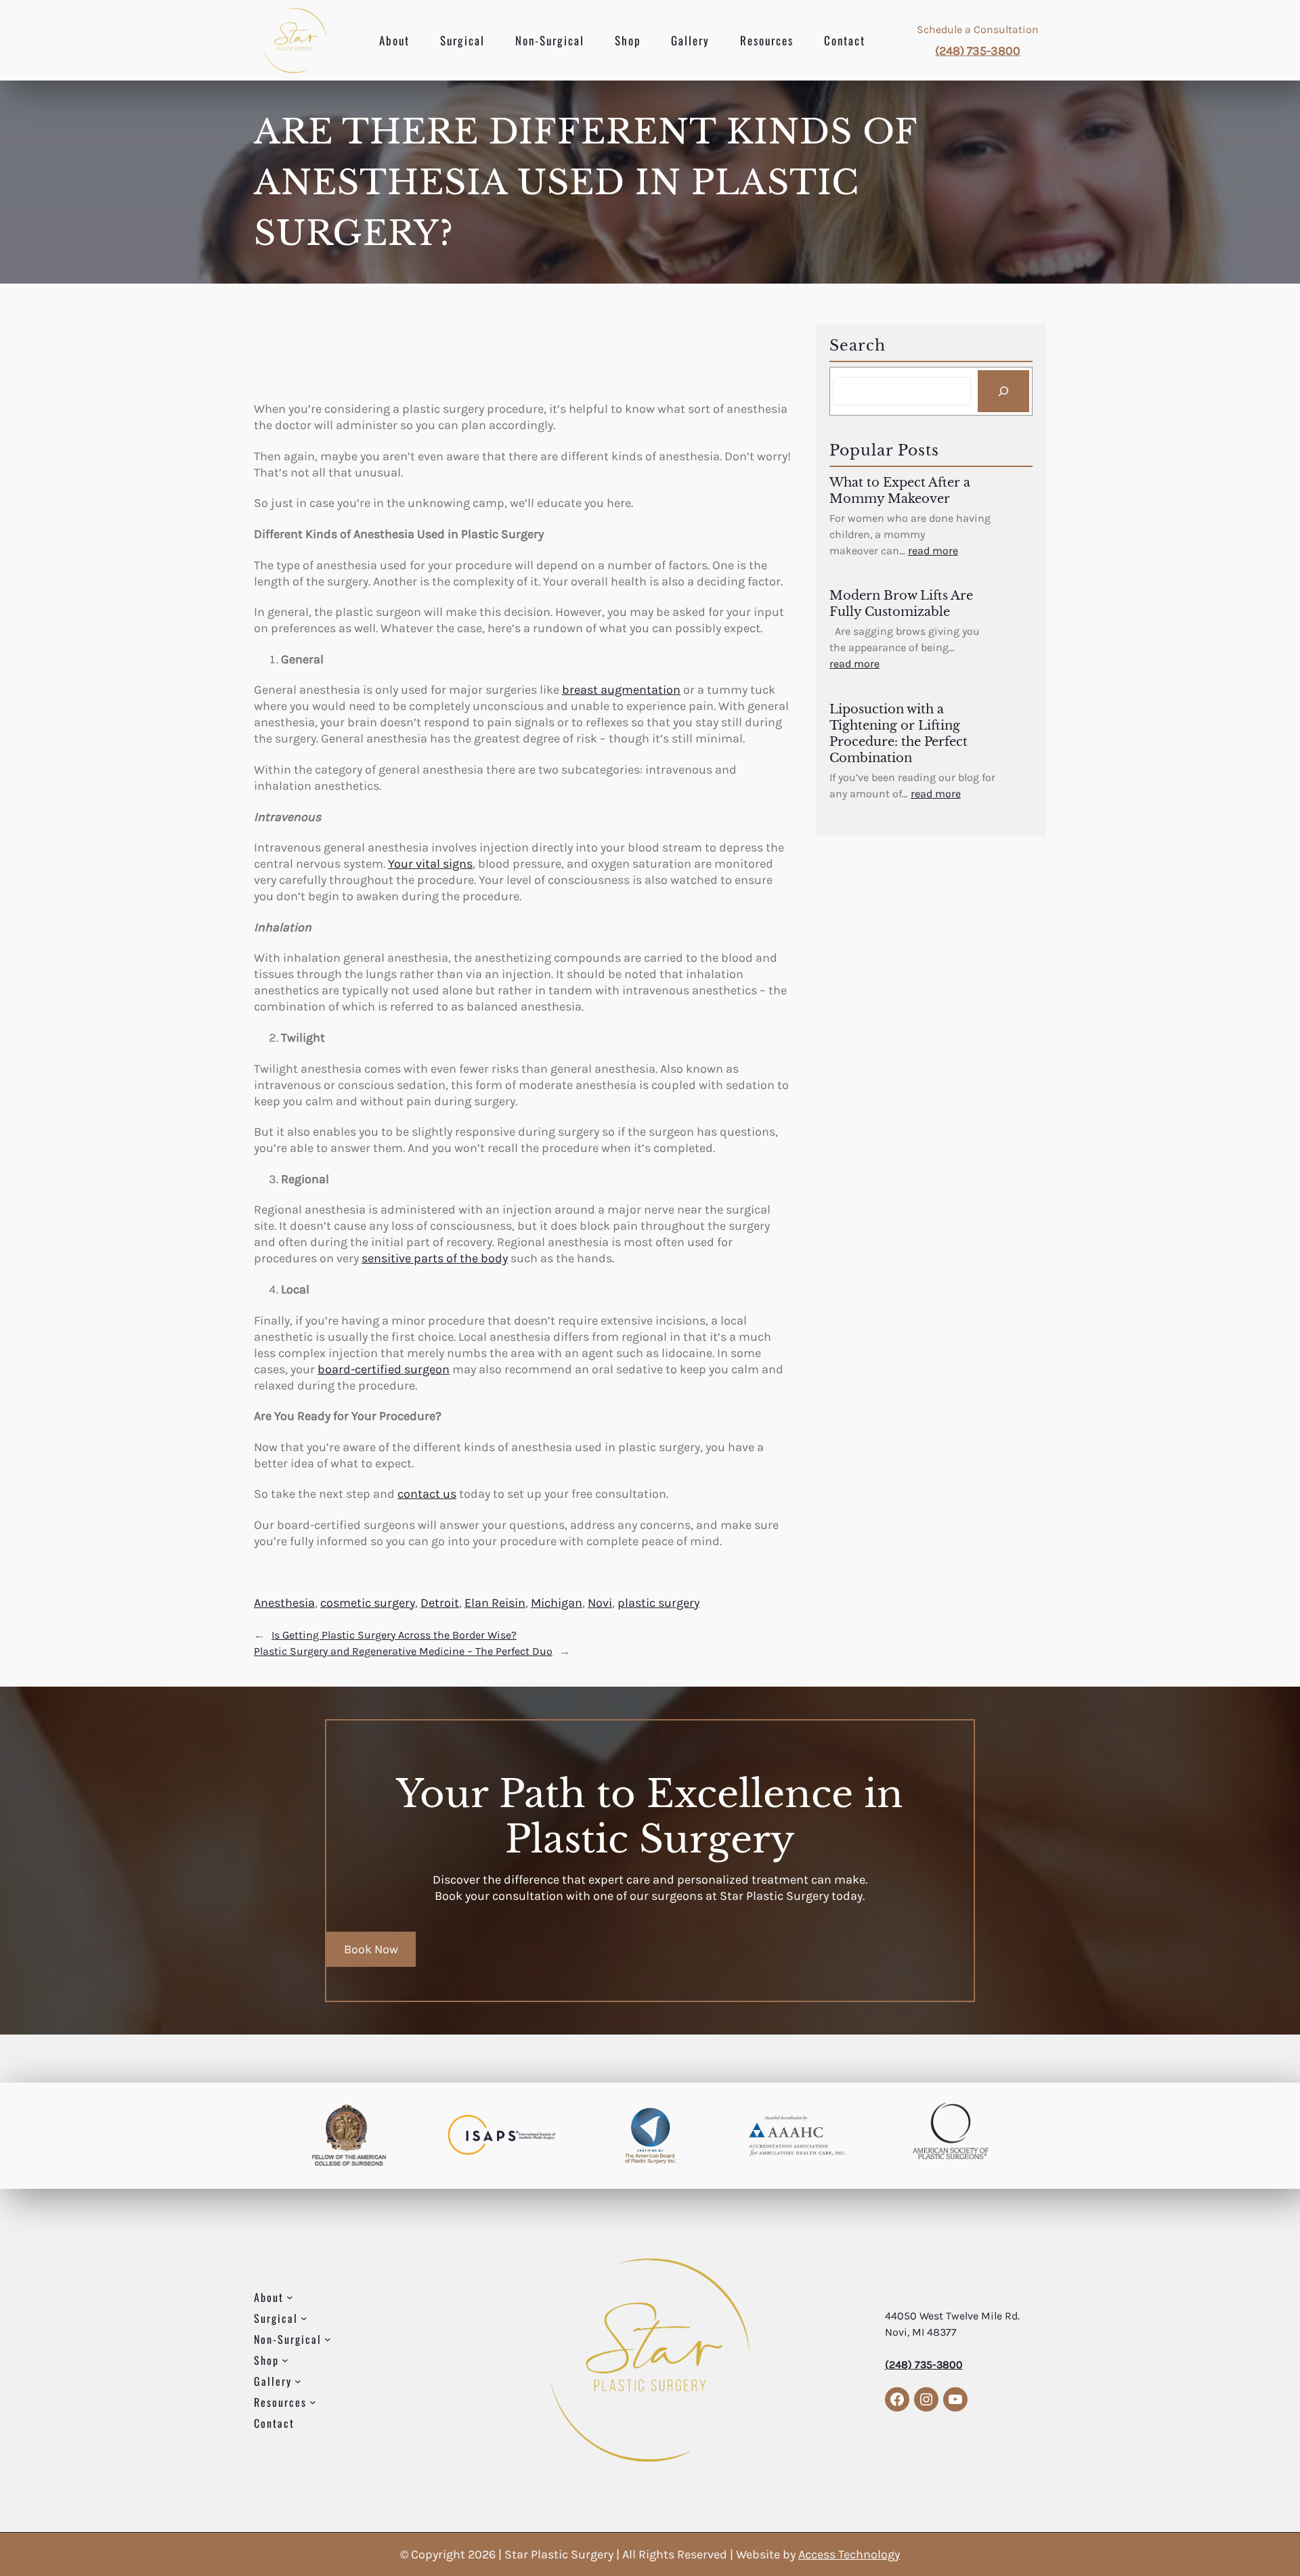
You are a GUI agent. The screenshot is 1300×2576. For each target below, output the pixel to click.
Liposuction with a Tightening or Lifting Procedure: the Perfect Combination (898, 734)
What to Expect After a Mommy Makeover (900, 491)
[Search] (1003, 391)
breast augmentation (621, 690)
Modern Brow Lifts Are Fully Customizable (901, 604)
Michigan (557, 1603)
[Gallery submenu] (298, 2381)
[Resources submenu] (313, 2402)
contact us (427, 1494)
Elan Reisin (495, 1603)
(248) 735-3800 (978, 51)
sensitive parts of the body (435, 1258)
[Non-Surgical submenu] (328, 2339)
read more (933, 551)
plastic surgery (658, 1603)
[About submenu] (290, 2297)
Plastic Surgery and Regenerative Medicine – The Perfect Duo (403, 1651)
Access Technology (849, 2554)
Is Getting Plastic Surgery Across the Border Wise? (394, 1635)
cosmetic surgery (368, 1603)
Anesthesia (284, 1603)
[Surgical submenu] (304, 2318)
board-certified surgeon (384, 1369)
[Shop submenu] (285, 2360)
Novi (600, 1603)
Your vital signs (430, 864)
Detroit (440, 1603)
